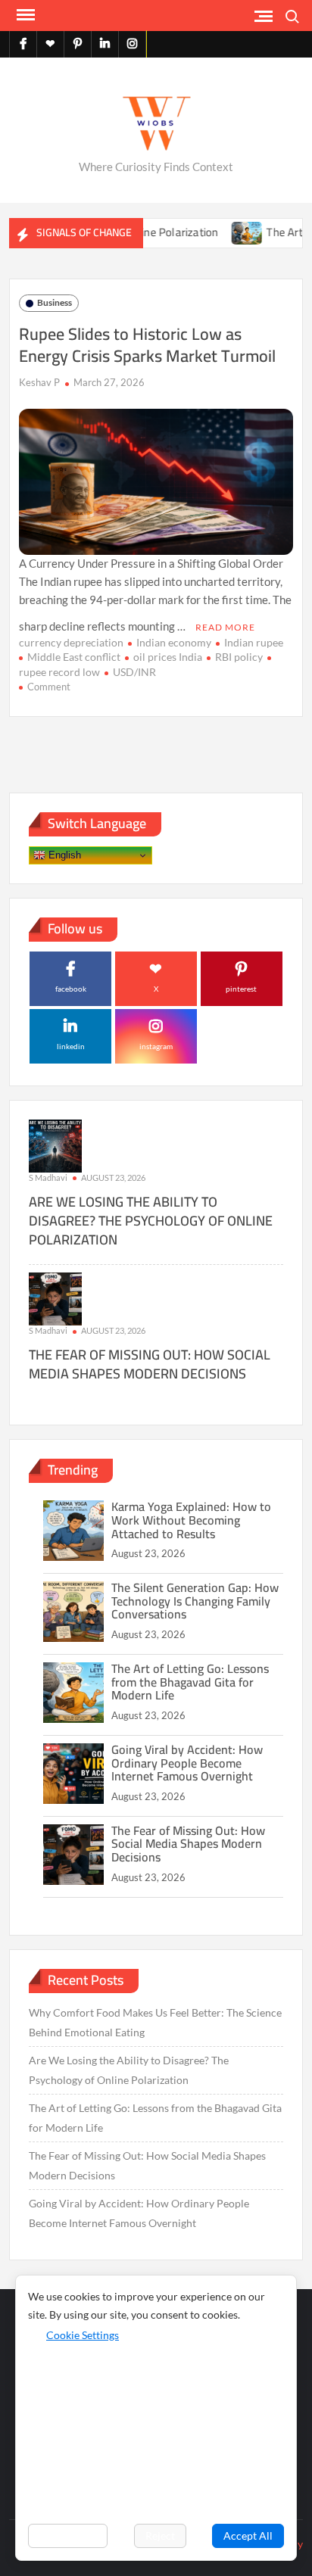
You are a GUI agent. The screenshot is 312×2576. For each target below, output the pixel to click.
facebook (71, 989)
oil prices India (168, 657)
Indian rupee (254, 642)
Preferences (68, 2536)
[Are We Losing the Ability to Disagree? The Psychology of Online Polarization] (55, 1144)
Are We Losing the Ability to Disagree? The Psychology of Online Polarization (151, 1221)
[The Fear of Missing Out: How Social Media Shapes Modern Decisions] (55, 1298)
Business (55, 302)
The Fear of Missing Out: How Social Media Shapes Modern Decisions (150, 1364)
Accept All (248, 2536)
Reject (160, 2536)
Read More (225, 627)
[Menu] (24, 15)
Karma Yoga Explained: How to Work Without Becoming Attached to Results (191, 1520)
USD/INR (134, 672)
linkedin (71, 1046)
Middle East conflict (74, 657)
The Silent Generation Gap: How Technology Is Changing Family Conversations (195, 1601)
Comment (49, 687)
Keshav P (39, 382)
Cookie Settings (83, 2335)
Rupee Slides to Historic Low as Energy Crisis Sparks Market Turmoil (147, 345)
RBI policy (239, 657)
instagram (156, 1046)
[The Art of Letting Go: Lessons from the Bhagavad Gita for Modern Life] (225, 232)
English (63, 855)
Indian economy (174, 642)
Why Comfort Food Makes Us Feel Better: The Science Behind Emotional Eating (155, 2022)
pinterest (241, 989)
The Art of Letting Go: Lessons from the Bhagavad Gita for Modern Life (190, 1682)
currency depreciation (71, 642)
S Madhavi (48, 1177)
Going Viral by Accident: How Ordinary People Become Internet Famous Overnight (187, 1763)
